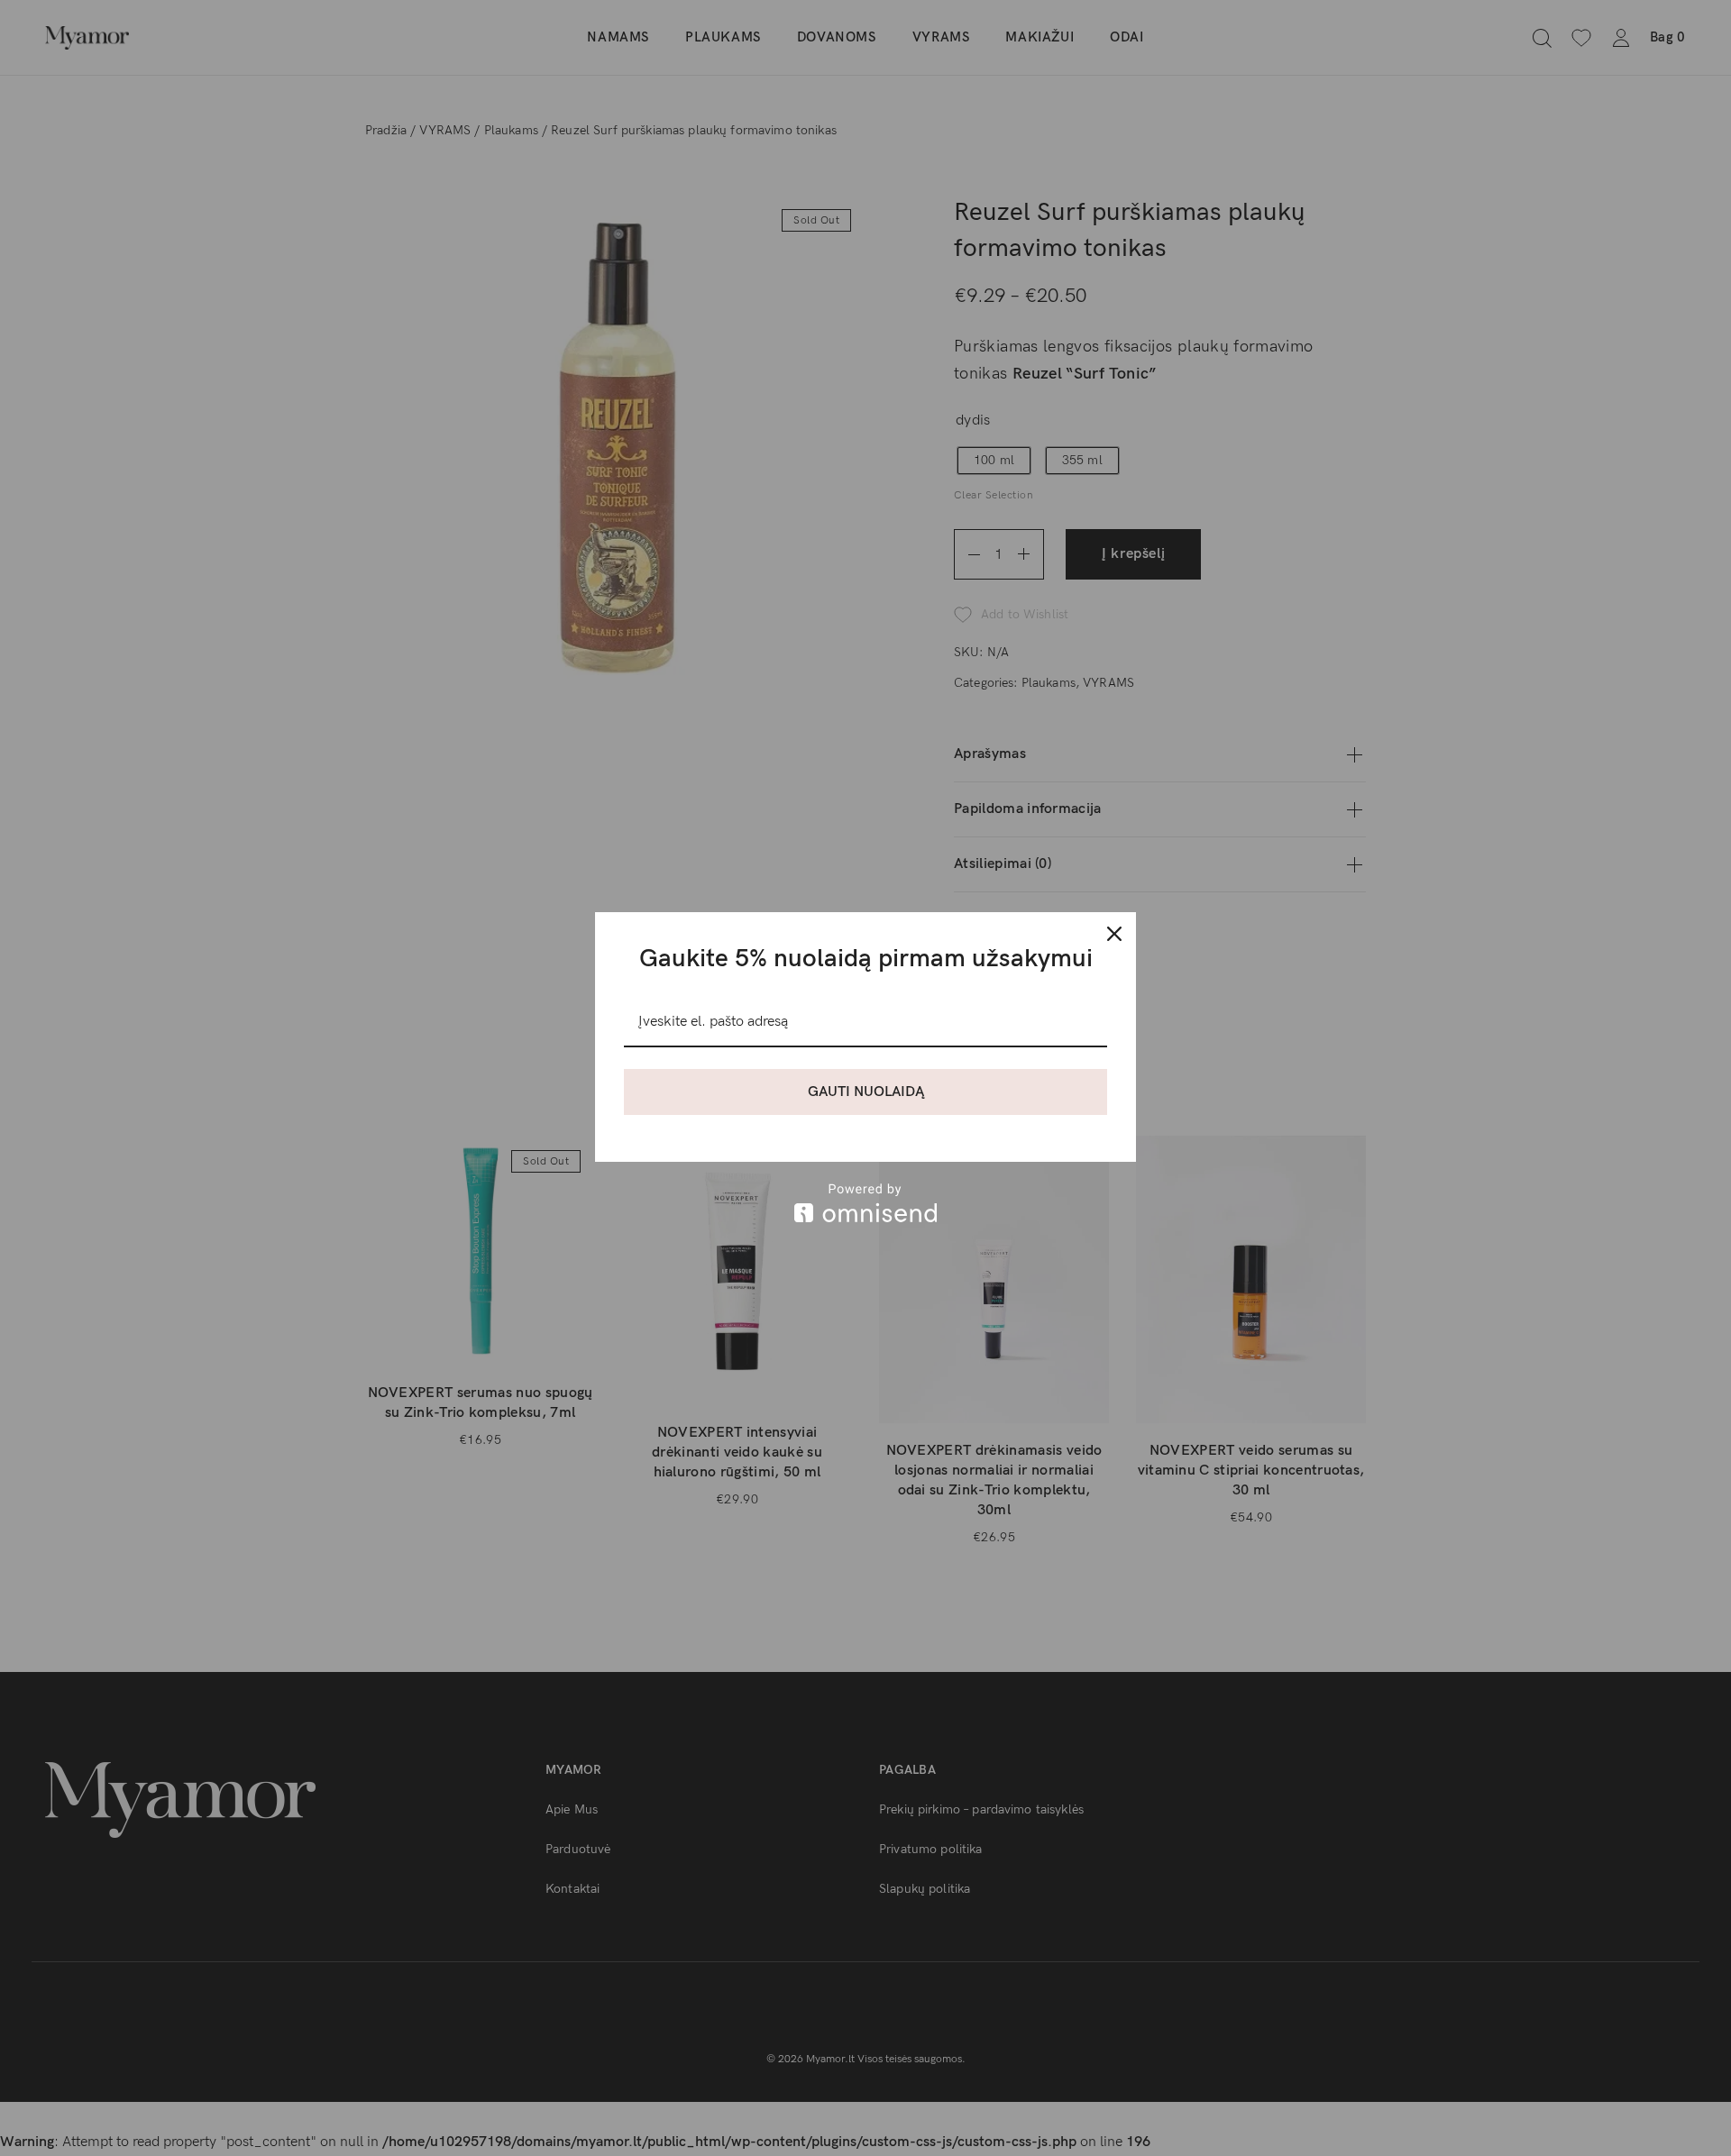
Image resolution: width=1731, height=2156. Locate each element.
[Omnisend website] (865, 1203)
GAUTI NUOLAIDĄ (866, 1092)
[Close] (1114, 934)
